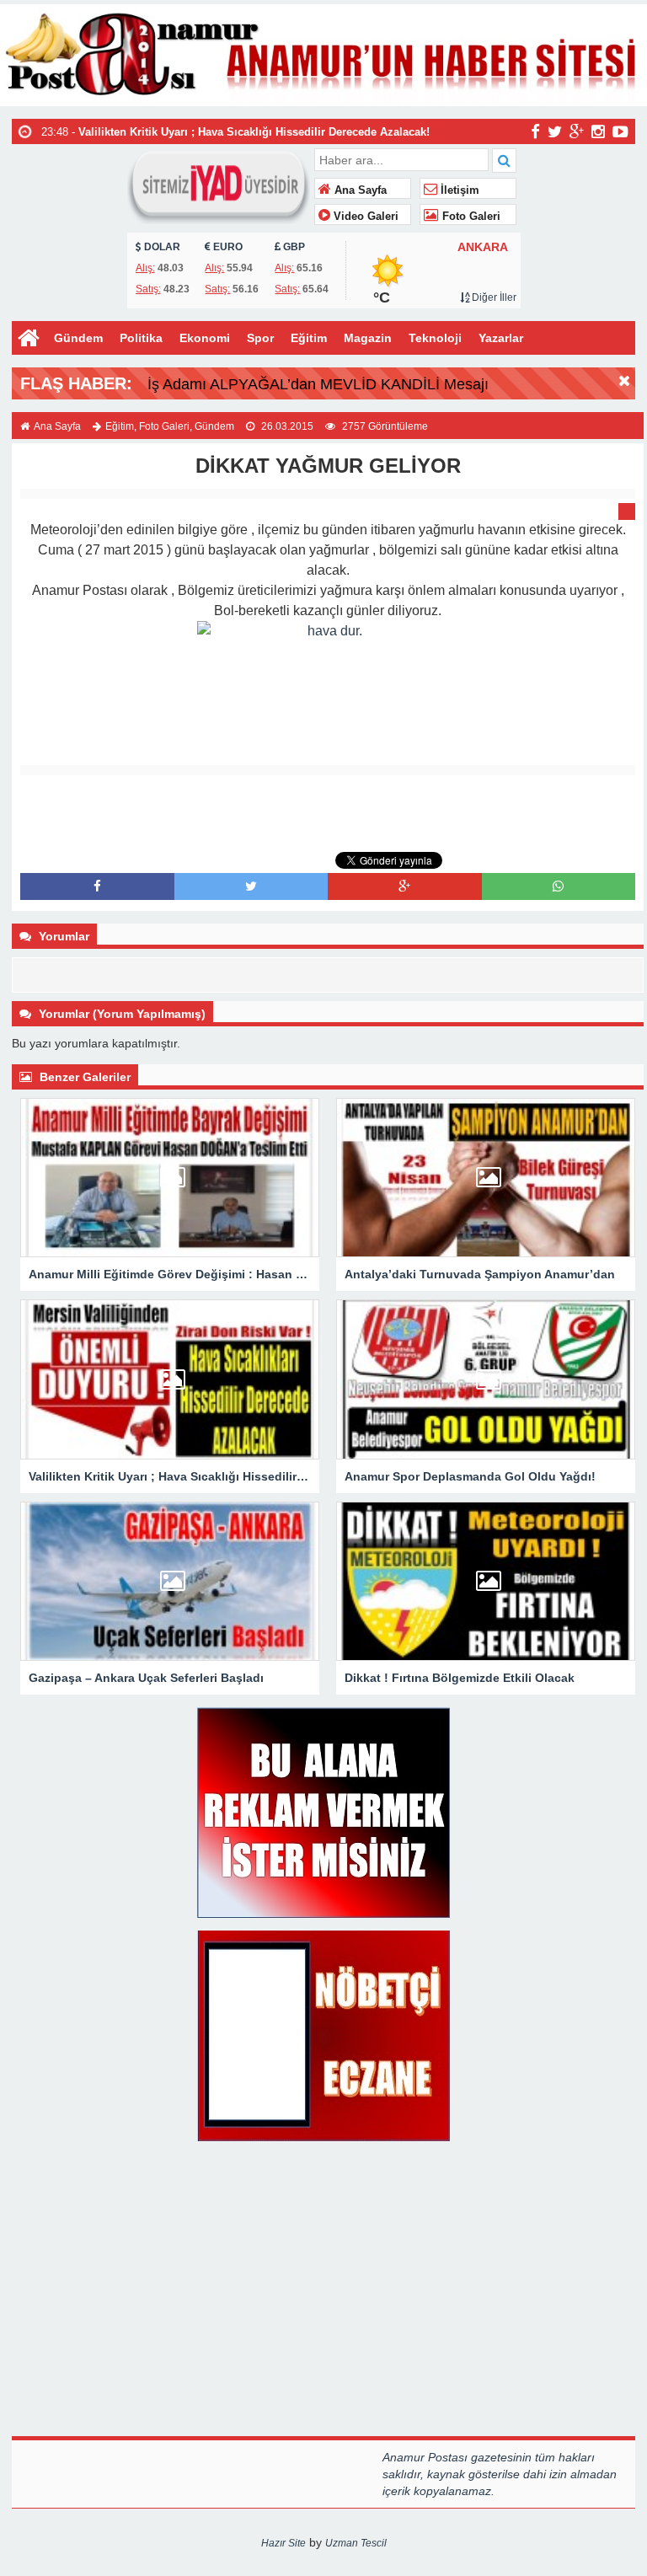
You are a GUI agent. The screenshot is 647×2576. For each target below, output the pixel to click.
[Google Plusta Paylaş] (404, 886)
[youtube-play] (620, 131)
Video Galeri (364, 217)
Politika (141, 338)
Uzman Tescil (356, 2543)
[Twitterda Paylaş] (251, 886)
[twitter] (555, 131)
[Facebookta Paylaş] (97, 886)
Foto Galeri (470, 217)
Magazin (368, 338)
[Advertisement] (328, 813)
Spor (260, 338)
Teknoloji (435, 338)
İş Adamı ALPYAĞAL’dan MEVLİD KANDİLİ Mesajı (318, 384)
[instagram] (598, 131)
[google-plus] (577, 131)
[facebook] (535, 131)
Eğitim (309, 338)
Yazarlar (501, 338)
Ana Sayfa (359, 190)
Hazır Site (283, 2543)
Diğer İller (493, 297)
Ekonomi (205, 338)
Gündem (78, 338)
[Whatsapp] (558, 886)
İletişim (458, 190)
